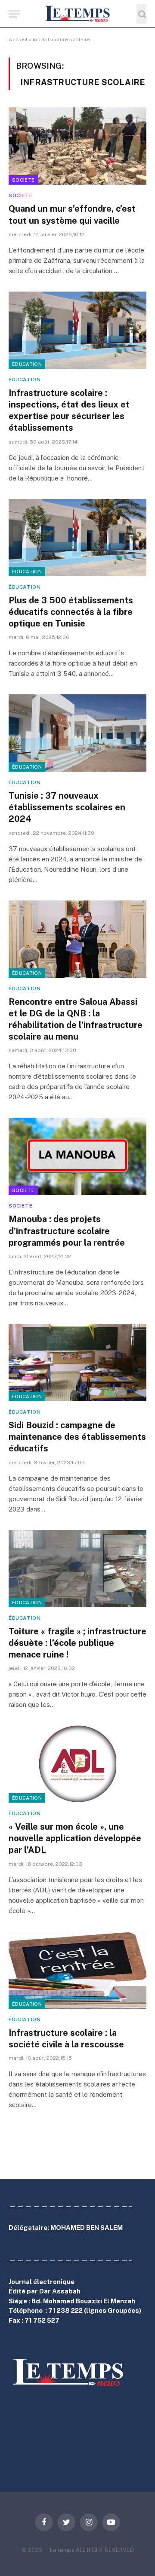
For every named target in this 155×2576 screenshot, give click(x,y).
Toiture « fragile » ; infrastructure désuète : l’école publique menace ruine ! (77, 1643)
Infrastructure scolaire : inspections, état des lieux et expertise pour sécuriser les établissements (69, 411)
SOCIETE (23, 180)
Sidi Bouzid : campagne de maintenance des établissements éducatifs (77, 1437)
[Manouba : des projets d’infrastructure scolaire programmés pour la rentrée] (77, 1156)
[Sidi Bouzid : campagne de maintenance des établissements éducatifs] (77, 1363)
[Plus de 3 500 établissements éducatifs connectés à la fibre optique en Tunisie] (77, 538)
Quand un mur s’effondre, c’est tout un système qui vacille (72, 214)
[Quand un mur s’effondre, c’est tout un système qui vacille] (77, 146)
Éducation (27, 364)
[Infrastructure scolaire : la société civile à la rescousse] (77, 1970)
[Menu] (14, 14)
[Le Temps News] (77, 14)
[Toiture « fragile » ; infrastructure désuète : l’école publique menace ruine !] (77, 1569)
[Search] (141, 14)
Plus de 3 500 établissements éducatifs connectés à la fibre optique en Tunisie (71, 612)
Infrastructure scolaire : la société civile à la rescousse (66, 2039)
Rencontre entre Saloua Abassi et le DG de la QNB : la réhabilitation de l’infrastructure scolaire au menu (76, 1019)
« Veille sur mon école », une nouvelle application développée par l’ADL (75, 1838)
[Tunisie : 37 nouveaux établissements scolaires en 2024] (77, 733)
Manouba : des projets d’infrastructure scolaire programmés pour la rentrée (67, 1231)
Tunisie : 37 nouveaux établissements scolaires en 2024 (67, 807)
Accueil (18, 40)
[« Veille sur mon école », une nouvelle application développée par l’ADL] (77, 1764)
